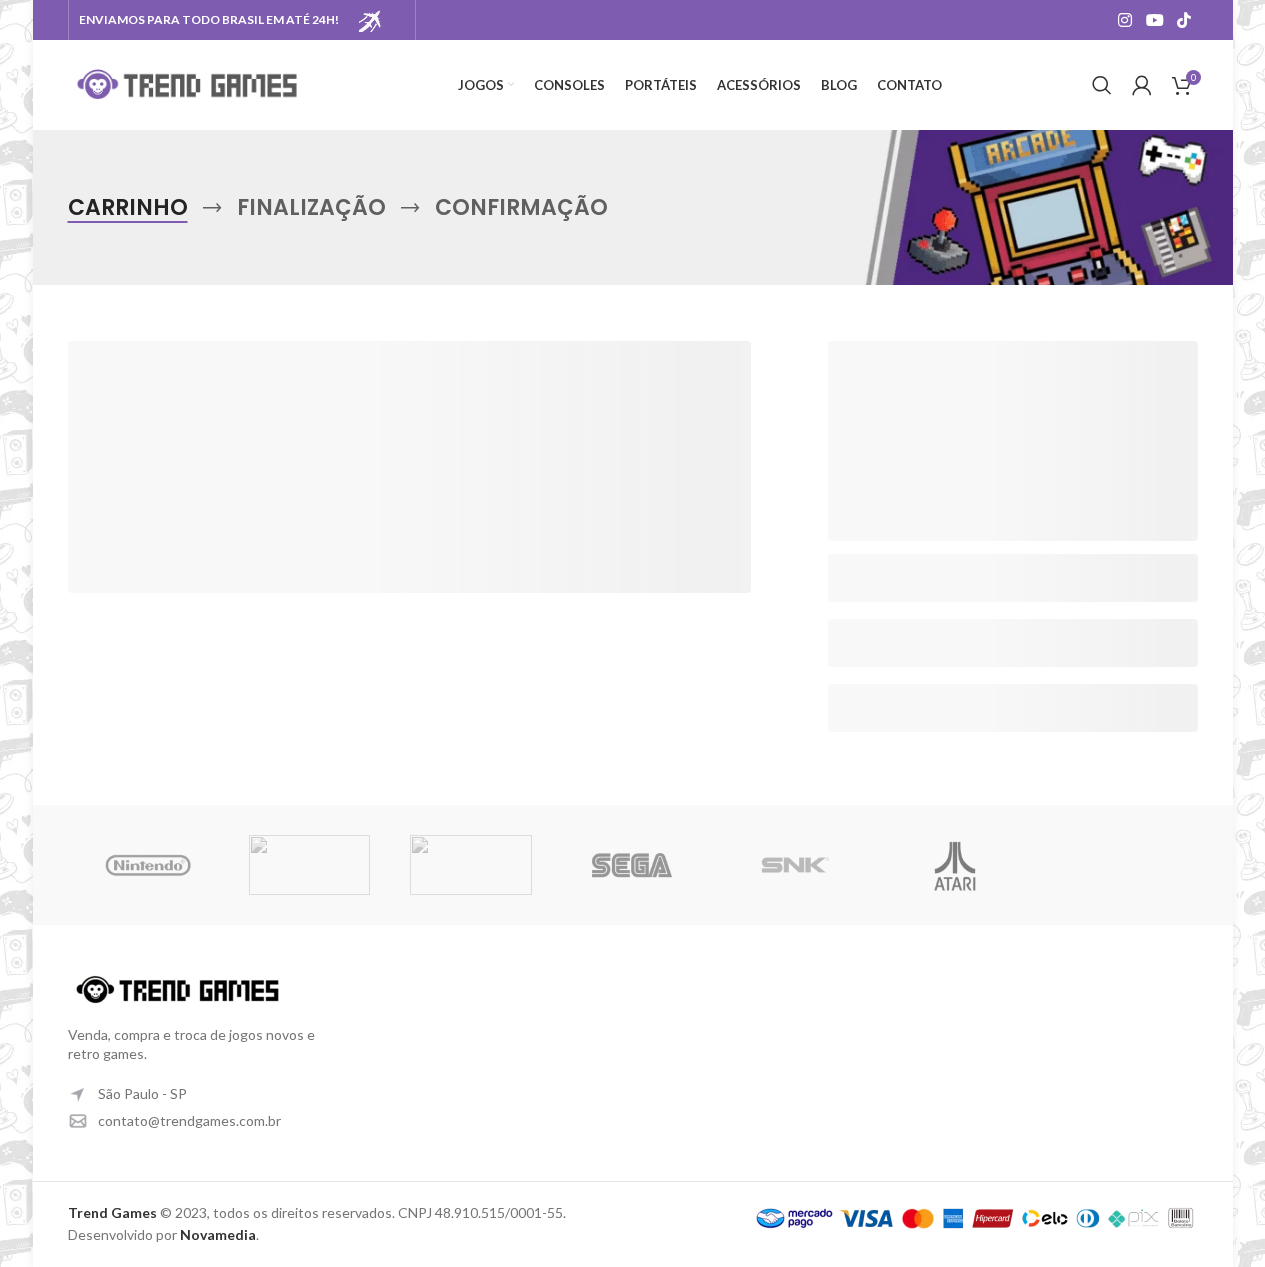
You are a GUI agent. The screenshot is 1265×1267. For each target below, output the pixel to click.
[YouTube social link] (1154, 20)
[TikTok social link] (1183, 20)
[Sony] (309, 865)
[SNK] (793, 865)
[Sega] (632, 865)
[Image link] (178, 987)
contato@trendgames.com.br (189, 1120)
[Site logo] (188, 83)
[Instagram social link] (1125, 20)
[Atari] (955, 865)
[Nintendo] (148, 865)
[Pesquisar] (1102, 85)
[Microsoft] (470, 865)
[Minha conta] (1142, 85)
